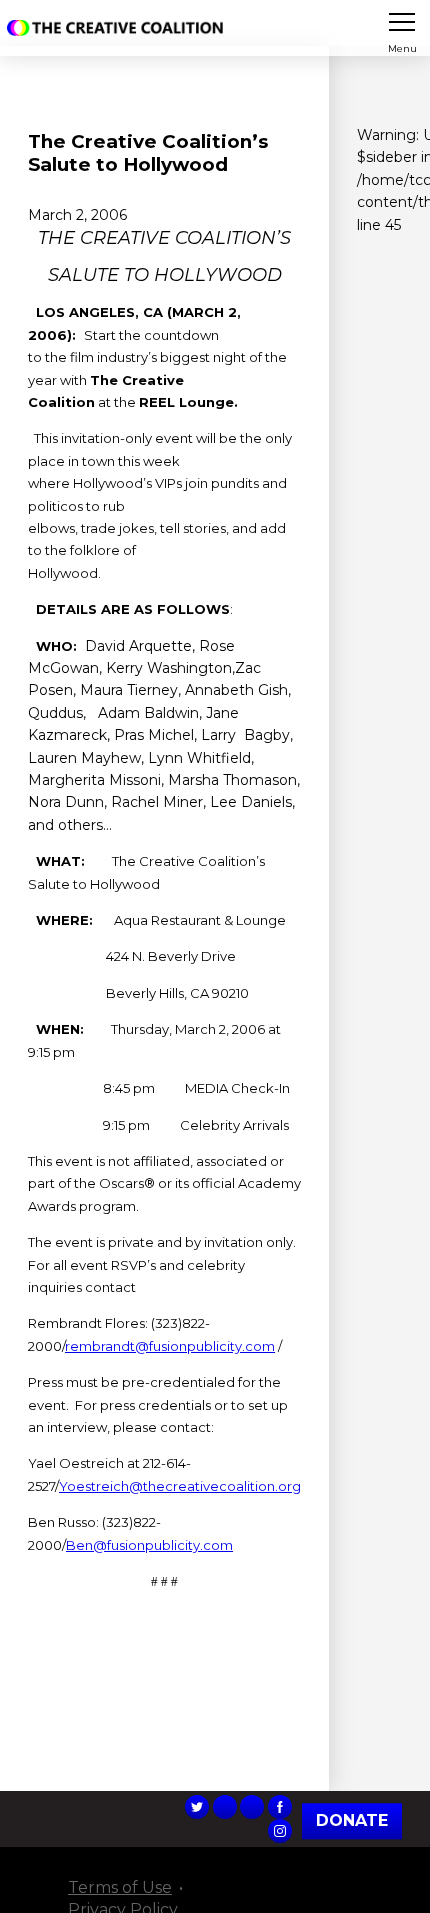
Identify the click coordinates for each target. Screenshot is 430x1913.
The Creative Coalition (119, 28)
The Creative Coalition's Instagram (280, 1831)
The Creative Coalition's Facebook (280, 1807)
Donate (352, 1820)
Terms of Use (120, 1887)
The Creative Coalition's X (197, 1807)
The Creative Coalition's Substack (252, 1807)
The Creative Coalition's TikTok (225, 1807)
